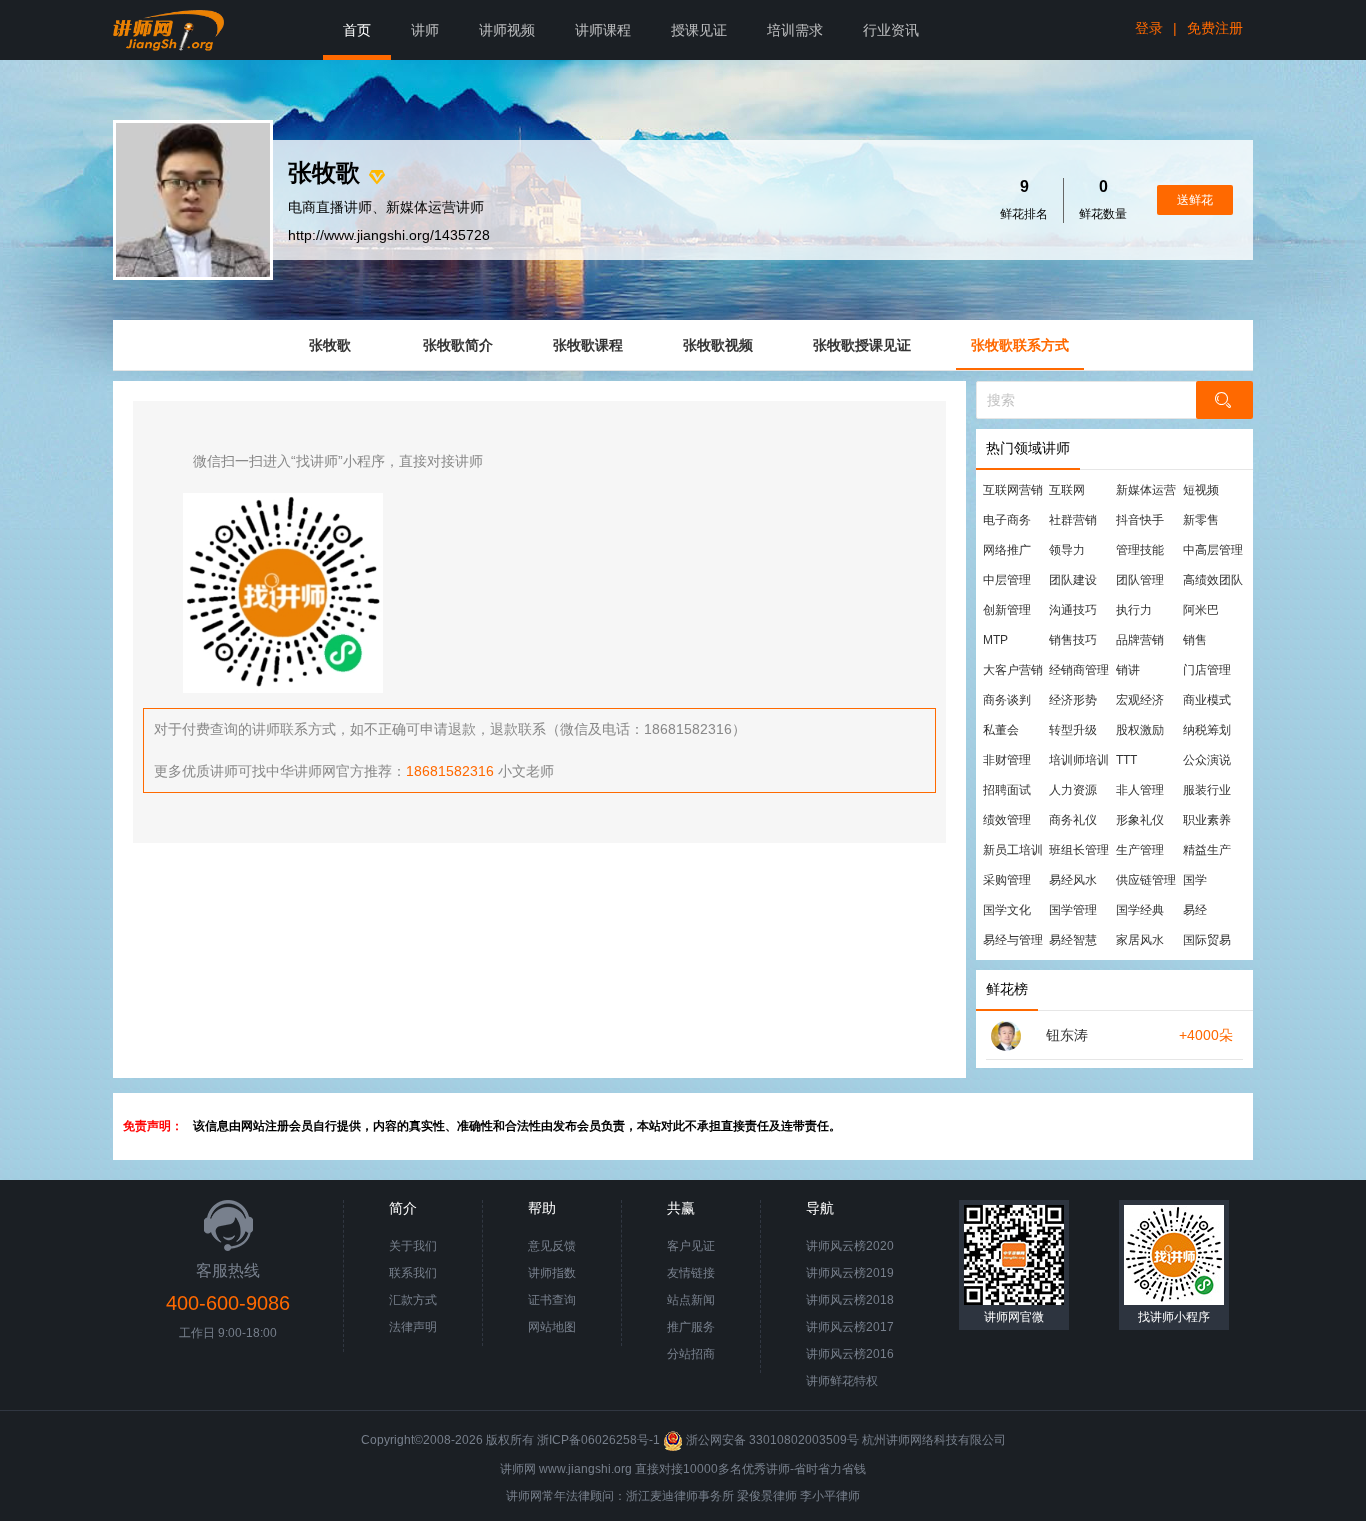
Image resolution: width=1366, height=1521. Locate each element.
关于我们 (413, 1246)
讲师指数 (552, 1273)
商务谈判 (1007, 700)
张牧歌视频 (718, 345)
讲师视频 (507, 30)
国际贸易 (1207, 940)
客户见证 (691, 1246)
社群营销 (1073, 520)
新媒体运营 (1146, 490)
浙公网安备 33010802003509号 (772, 1440)
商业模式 (1207, 700)
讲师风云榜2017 (850, 1327)
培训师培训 (1079, 760)
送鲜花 (1195, 200)
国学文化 (1007, 910)
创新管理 (1007, 610)
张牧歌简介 (458, 345)
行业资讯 (891, 30)
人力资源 (1073, 790)
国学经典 (1140, 910)
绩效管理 (1007, 820)
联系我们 (413, 1273)
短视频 (1201, 490)
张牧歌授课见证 (862, 345)
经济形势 (1073, 700)
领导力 (1067, 550)
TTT (1126, 760)
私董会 (1001, 730)
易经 (1195, 910)
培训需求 (795, 30)
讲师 (425, 30)
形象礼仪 (1140, 820)
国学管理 (1073, 910)
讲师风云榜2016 (850, 1354)
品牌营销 (1140, 640)
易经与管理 (1013, 940)
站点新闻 (691, 1300)
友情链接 (691, 1273)
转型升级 (1073, 730)
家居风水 (1140, 940)
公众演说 (1207, 760)
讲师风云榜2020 (850, 1246)
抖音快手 (1140, 520)
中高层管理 (1213, 550)
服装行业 (1207, 790)
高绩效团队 (1213, 580)
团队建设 (1073, 580)
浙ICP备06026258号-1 (598, 1440)
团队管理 (1140, 580)
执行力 (1134, 610)
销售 (1195, 640)
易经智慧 (1073, 940)
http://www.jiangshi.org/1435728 (389, 235)
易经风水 (1073, 880)
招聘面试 (1007, 790)
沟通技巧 (1073, 610)
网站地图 (552, 1327)
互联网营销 (1013, 490)
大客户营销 (1013, 670)
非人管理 (1140, 790)
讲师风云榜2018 (850, 1300)
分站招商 (691, 1354)
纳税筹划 (1207, 730)
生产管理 (1140, 850)
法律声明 (413, 1327)
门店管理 (1207, 670)
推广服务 (691, 1327)
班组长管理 (1079, 850)
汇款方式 (413, 1300)
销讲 (1128, 670)
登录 (1149, 28)
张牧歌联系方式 (1020, 345)
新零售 (1201, 520)
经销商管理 (1079, 670)
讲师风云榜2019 (850, 1273)
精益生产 (1207, 850)
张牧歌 (330, 345)
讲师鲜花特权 (842, 1381)
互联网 (1067, 490)
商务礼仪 (1073, 820)
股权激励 (1140, 730)
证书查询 (552, 1300)
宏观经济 (1140, 700)
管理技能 (1140, 550)
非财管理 (1007, 760)
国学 (1195, 880)
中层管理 (1007, 580)
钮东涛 (1067, 1035)
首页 (357, 30)
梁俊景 (755, 1496)
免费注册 (1215, 28)
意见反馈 (552, 1246)
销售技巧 (1073, 640)
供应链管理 (1146, 880)
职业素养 (1207, 820)
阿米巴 (1201, 610)
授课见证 (699, 30)
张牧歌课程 (588, 345)
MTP (995, 640)
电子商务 (1007, 520)
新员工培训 (1013, 850)
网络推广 (1007, 550)
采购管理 (1007, 880)
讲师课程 (603, 30)
